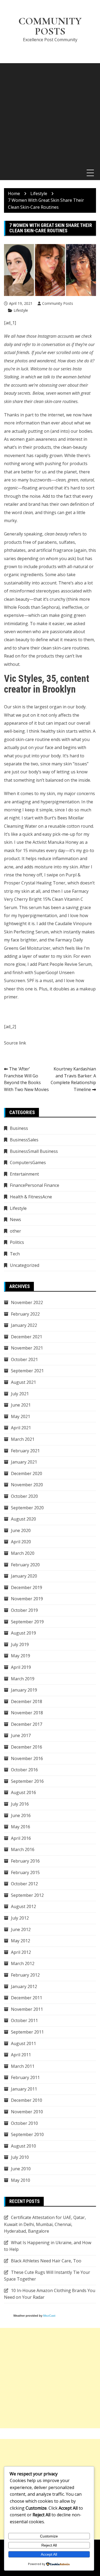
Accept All (49, 2554)
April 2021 (21, 1428)
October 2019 (24, 1610)
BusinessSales (24, 1140)
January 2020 (24, 1576)
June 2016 (21, 1815)
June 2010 (21, 2169)
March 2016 (23, 1849)
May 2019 (21, 1656)
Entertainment (24, 1174)
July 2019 (20, 1644)
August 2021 (23, 1382)
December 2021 (27, 1337)
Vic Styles (23, 679)
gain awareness (41, 439)
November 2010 (27, 2112)
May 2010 (21, 2180)
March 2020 (23, 1553)
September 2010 (27, 2134)
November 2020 (27, 1485)
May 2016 (21, 1827)
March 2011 (23, 2066)
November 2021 (27, 1348)
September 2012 (27, 1895)
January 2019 (24, 1690)
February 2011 (25, 2077)
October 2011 (24, 2020)
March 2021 (23, 1439)
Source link (15, 1043)
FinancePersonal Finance (35, 1185)
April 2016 (21, 1838)
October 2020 (24, 1496)
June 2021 (21, 1405)
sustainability (17, 583)
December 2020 (27, 1473)
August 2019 (23, 1633)
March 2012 (23, 1963)
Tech (15, 1254)
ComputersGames (28, 1162)
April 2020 (21, 1542)
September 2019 (27, 1622)
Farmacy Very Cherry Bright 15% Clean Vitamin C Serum (46, 899)
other (15, 1231)
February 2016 (25, 1861)
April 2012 (21, 1952)
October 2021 (24, 1359)
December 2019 (27, 1587)
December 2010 (27, 2100)
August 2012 (23, 1906)
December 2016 (27, 1747)
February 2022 (25, 1314)
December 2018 (27, 1701)
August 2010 (23, 2146)
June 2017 (21, 1735)
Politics (17, 1242)
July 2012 (20, 1918)
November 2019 (27, 1599)
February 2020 (25, 1565)
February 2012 (25, 1975)
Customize (49, 2536)
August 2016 (23, 1792)
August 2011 (23, 2043)
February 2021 (25, 1451)
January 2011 (24, 2089)
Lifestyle (21, 310)
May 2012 (21, 1941)
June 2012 (21, 1929)
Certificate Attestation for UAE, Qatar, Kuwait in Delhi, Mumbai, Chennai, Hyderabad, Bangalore (45, 2224)
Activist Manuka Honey (55, 842)
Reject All (49, 2545)
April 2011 (21, 2055)
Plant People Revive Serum (65, 964)
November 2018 (27, 1713)
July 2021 (20, 1394)
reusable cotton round (71, 826)
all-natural (78, 567)
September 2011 (27, 2032)
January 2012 (24, 1986)
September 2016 (27, 1781)
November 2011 (27, 2009)
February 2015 (25, 1872)
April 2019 (21, 1667)
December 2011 (27, 1998)
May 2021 (21, 1416)
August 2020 (23, 1519)
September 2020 (27, 1508)
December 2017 (27, 1724)
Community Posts (50, 26)
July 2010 (20, 2157)
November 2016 (27, 1758)
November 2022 (27, 1302)
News (15, 1219)
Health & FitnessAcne (31, 1197)
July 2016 (20, 1804)
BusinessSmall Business (34, 1151)
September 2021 (27, 1371)
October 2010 (24, 2123)
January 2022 (24, 1325)
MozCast (49, 2316)
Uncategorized (25, 1265)
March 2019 (23, 1679)
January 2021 (24, 1462)
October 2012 (24, 1884)
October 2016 (24, 1770)
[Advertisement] (50, 113)
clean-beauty (74, 447)
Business (19, 1128)
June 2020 (21, 1530)
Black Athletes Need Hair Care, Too (46, 2261)
